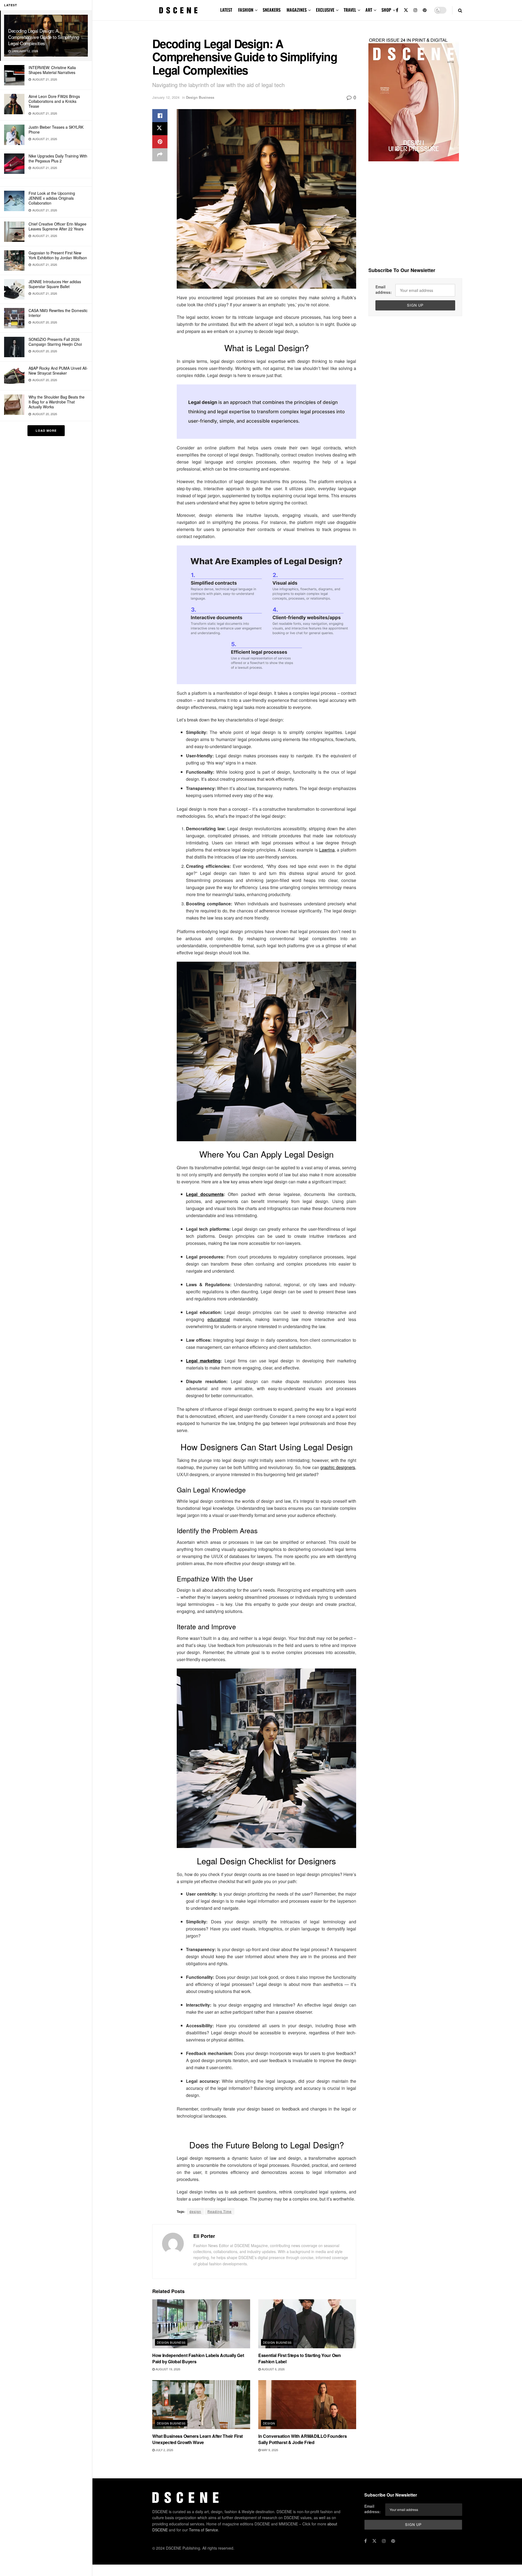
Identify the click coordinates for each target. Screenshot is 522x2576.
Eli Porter (204, 2236)
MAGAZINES (297, 10)
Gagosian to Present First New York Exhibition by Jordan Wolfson (58, 255)
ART (369, 10)
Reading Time (220, 2211)
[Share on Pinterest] (160, 142)
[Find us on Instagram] (415, 10)
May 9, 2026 (269, 2450)
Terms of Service (203, 2530)
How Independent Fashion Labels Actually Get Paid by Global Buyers (198, 2358)
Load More (46, 431)
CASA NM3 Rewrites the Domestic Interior (58, 313)
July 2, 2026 (164, 2450)
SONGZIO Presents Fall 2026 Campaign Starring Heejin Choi (55, 342)
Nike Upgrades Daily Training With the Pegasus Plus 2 (58, 158)
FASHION (246, 10)
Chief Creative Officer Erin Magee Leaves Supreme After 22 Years (58, 226)
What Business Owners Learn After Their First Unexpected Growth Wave (198, 2439)
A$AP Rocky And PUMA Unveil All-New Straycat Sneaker (58, 371)
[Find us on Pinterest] (425, 10)
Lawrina (327, 850)
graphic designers (338, 1467)
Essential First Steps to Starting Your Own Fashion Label (300, 2358)
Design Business (200, 97)
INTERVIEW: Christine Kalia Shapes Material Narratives (52, 70)
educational (219, 1319)
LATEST (226, 10)
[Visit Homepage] (178, 10)
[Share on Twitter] (160, 129)
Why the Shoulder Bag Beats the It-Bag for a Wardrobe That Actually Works (57, 402)
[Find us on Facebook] (397, 10)
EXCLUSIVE (325, 10)
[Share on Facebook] (160, 116)
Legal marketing (203, 1361)
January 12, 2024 (166, 97)
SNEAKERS (272, 10)
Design (269, 2423)
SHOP (386, 10)
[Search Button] (460, 10)
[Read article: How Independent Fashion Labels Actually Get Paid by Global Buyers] (201, 2324)
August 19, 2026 (167, 2369)
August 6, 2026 (273, 2369)
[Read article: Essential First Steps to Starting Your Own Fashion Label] (307, 2324)
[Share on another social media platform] (160, 155)
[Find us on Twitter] (406, 10)
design (195, 2211)
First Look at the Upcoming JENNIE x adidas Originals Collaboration (52, 198)
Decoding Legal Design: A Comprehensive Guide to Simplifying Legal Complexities (43, 37)
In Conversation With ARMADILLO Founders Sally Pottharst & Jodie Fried (303, 2439)
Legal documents (205, 1194)
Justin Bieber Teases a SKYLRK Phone (56, 129)
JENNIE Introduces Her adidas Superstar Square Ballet (55, 284)
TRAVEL (350, 10)
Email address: (384, 289)
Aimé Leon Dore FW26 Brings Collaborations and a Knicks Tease (54, 101)
